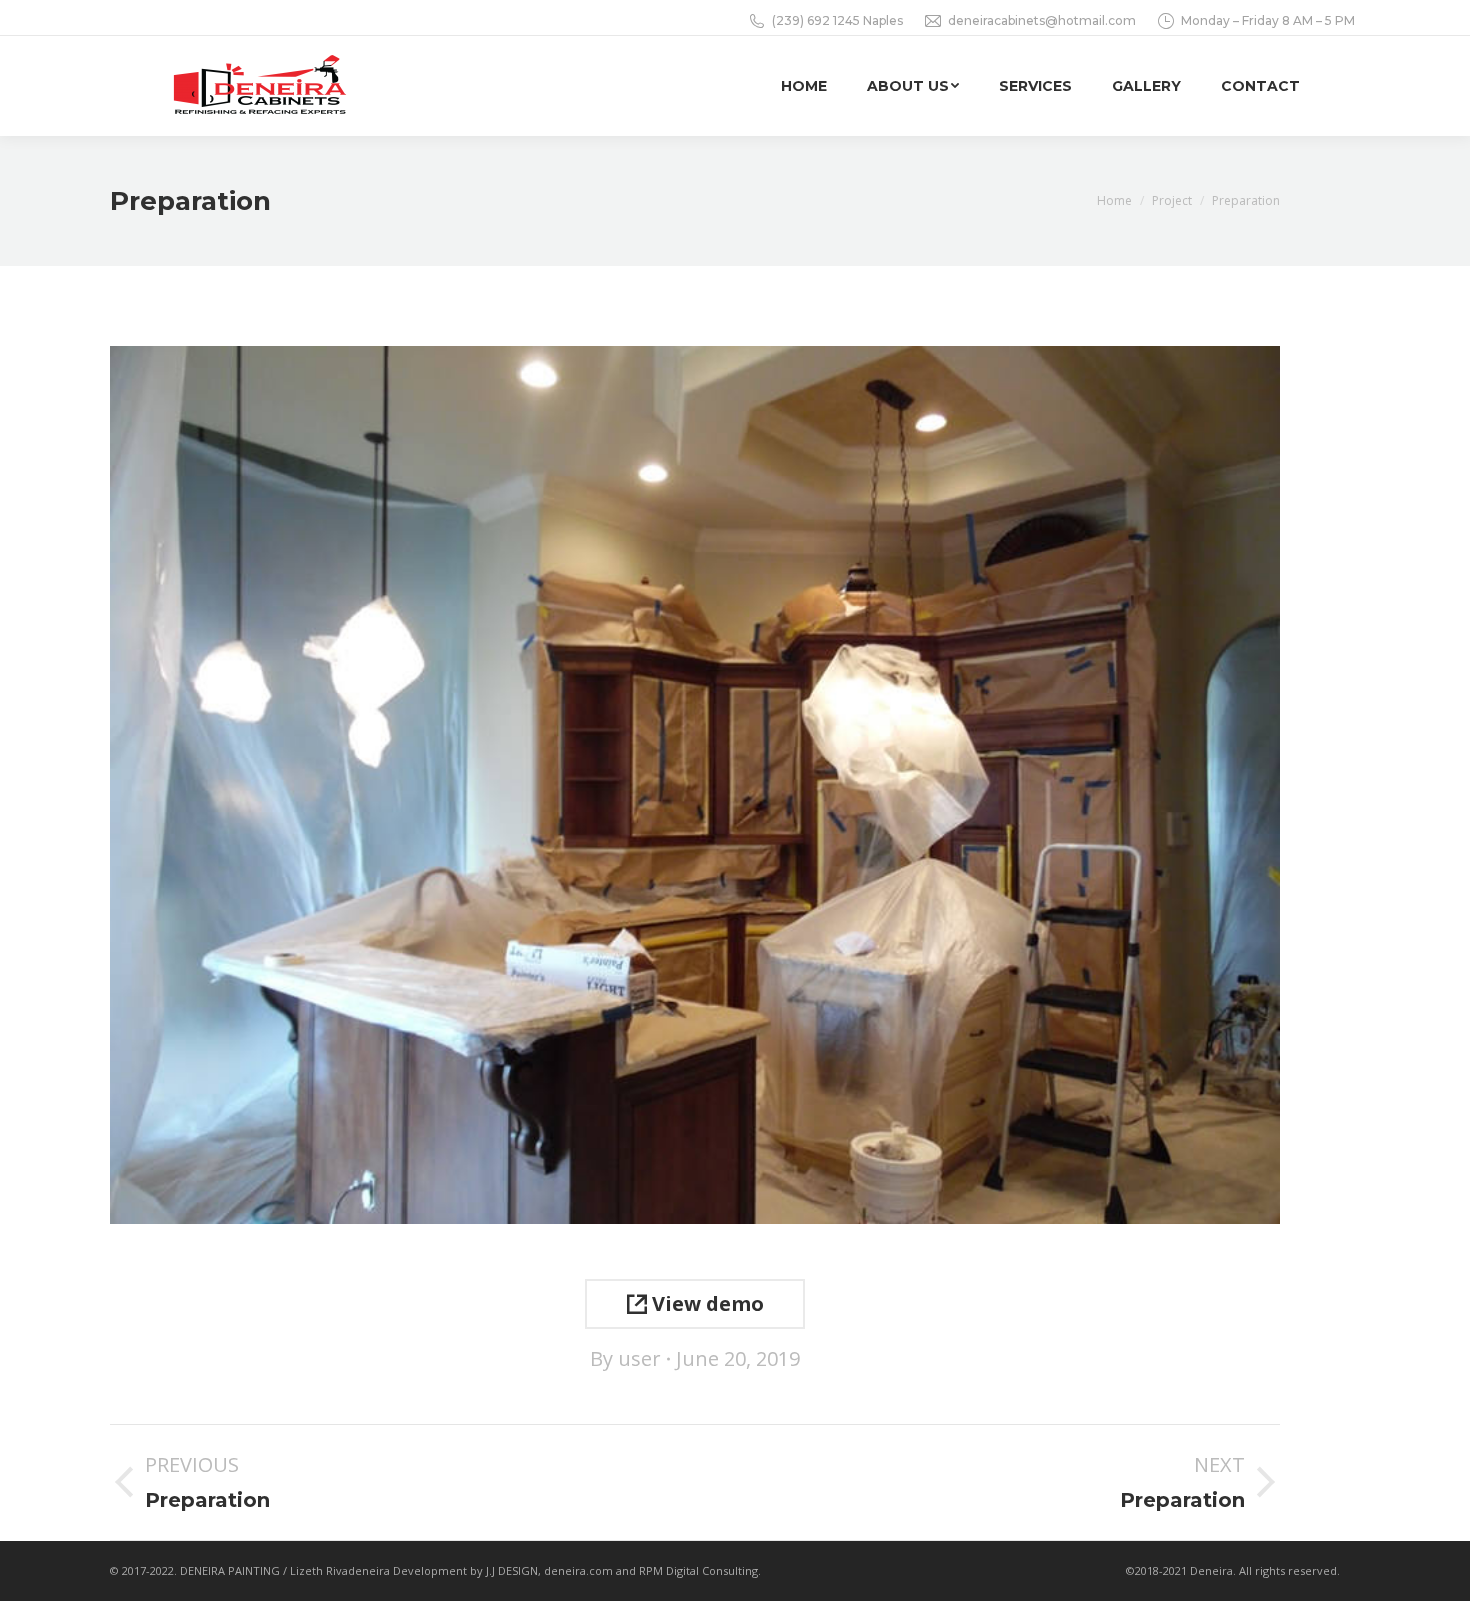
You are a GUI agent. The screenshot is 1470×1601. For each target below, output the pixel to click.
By (625, 1358)
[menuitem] (804, 86)
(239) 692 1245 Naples (837, 20)
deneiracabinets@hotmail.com (1042, 20)
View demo (705, 1303)
